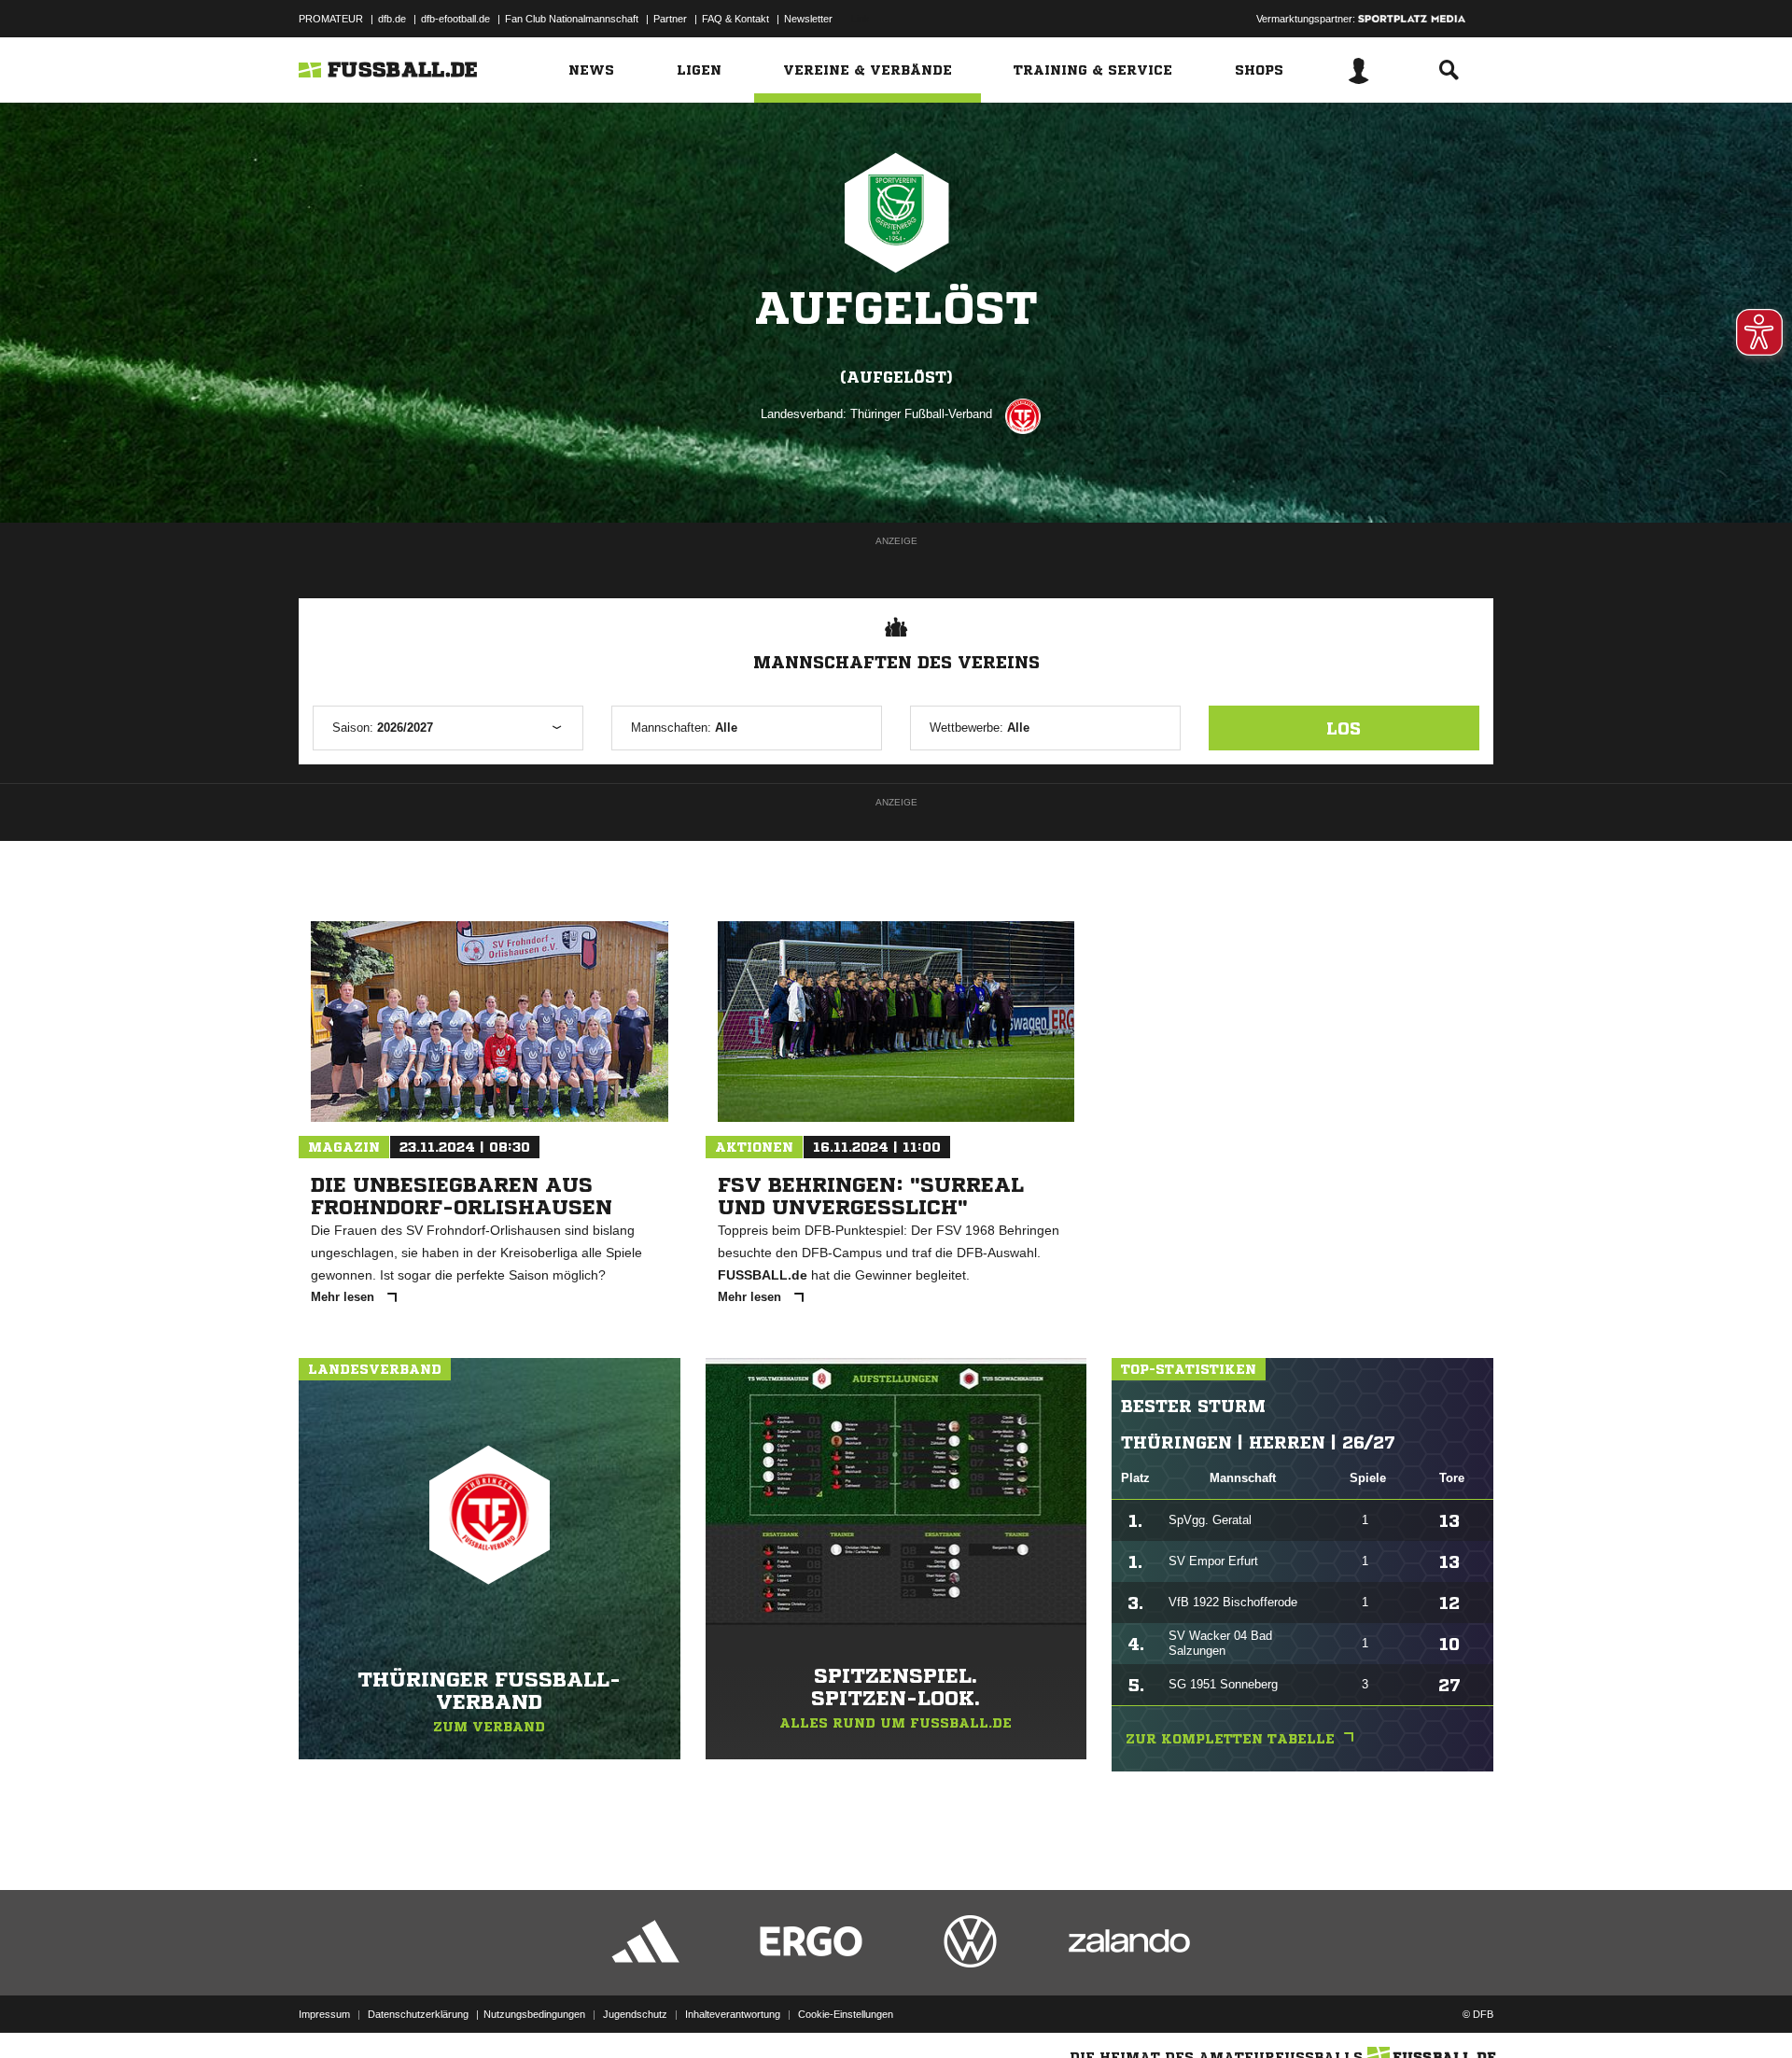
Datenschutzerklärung (418, 2014)
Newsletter (808, 19)
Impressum (324, 2014)
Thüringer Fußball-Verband (921, 414)
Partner (670, 19)
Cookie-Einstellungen (846, 2014)
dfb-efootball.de (455, 19)
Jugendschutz (635, 2014)
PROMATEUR (331, 19)
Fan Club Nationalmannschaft (572, 19)
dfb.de (392, 19)
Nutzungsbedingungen (534, 2014)
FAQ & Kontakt (735, 19)
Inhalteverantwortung (733, 2014)
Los (1344, 728)
